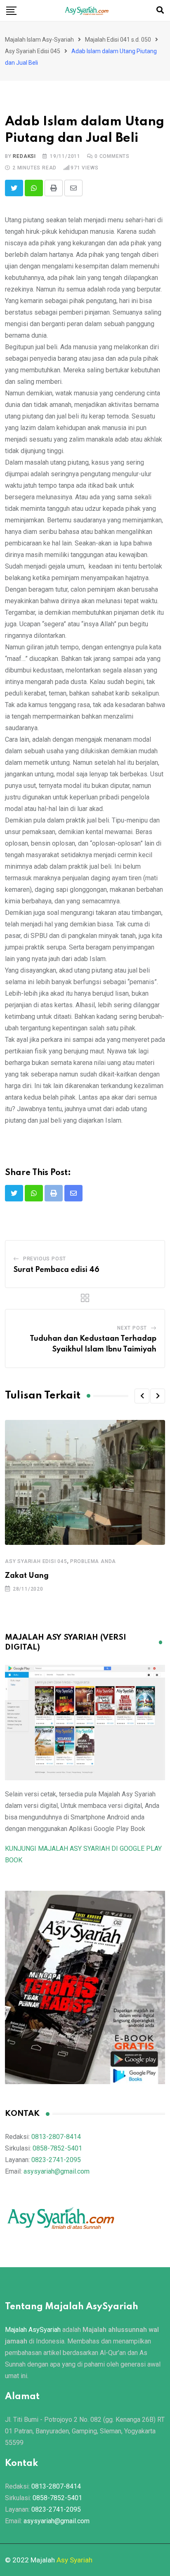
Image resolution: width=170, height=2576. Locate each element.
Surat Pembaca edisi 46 (57, 1270)
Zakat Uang (27, 1576)
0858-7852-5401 (57, 2148)
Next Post (132, 1328)
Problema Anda (93, 1561)
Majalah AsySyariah (33, 2330)
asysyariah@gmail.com (57, 2171)
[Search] (160, 10)
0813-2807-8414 (56, 2137)
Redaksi (24, 156)
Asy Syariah (74, 2560)
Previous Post (45, 1259)
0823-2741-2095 (56, 2160)
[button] (142, 1396)
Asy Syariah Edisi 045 (36, 1561)
